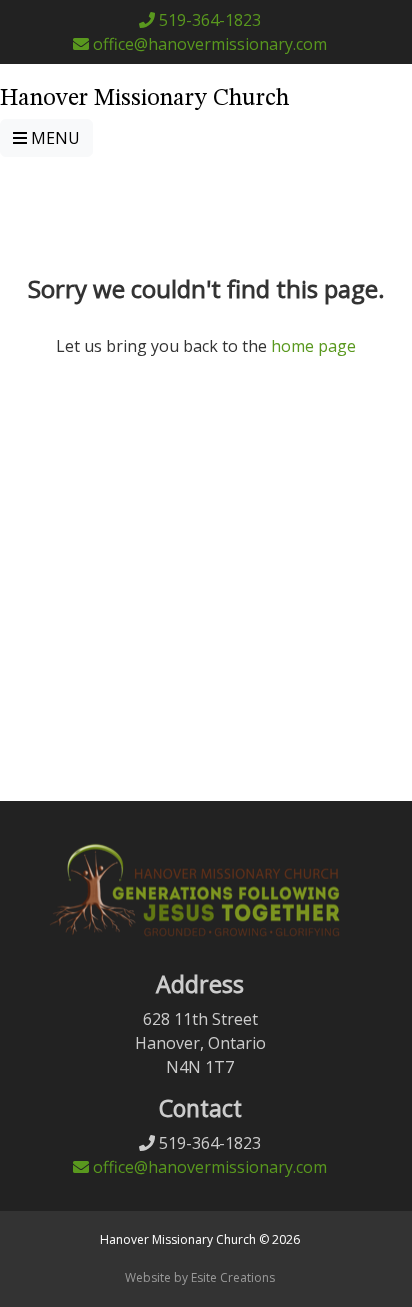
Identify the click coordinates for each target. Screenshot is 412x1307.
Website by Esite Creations (200, 1277)
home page (313, 346)
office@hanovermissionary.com (208, 44)
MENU (53, 138)
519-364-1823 (208, 20)
